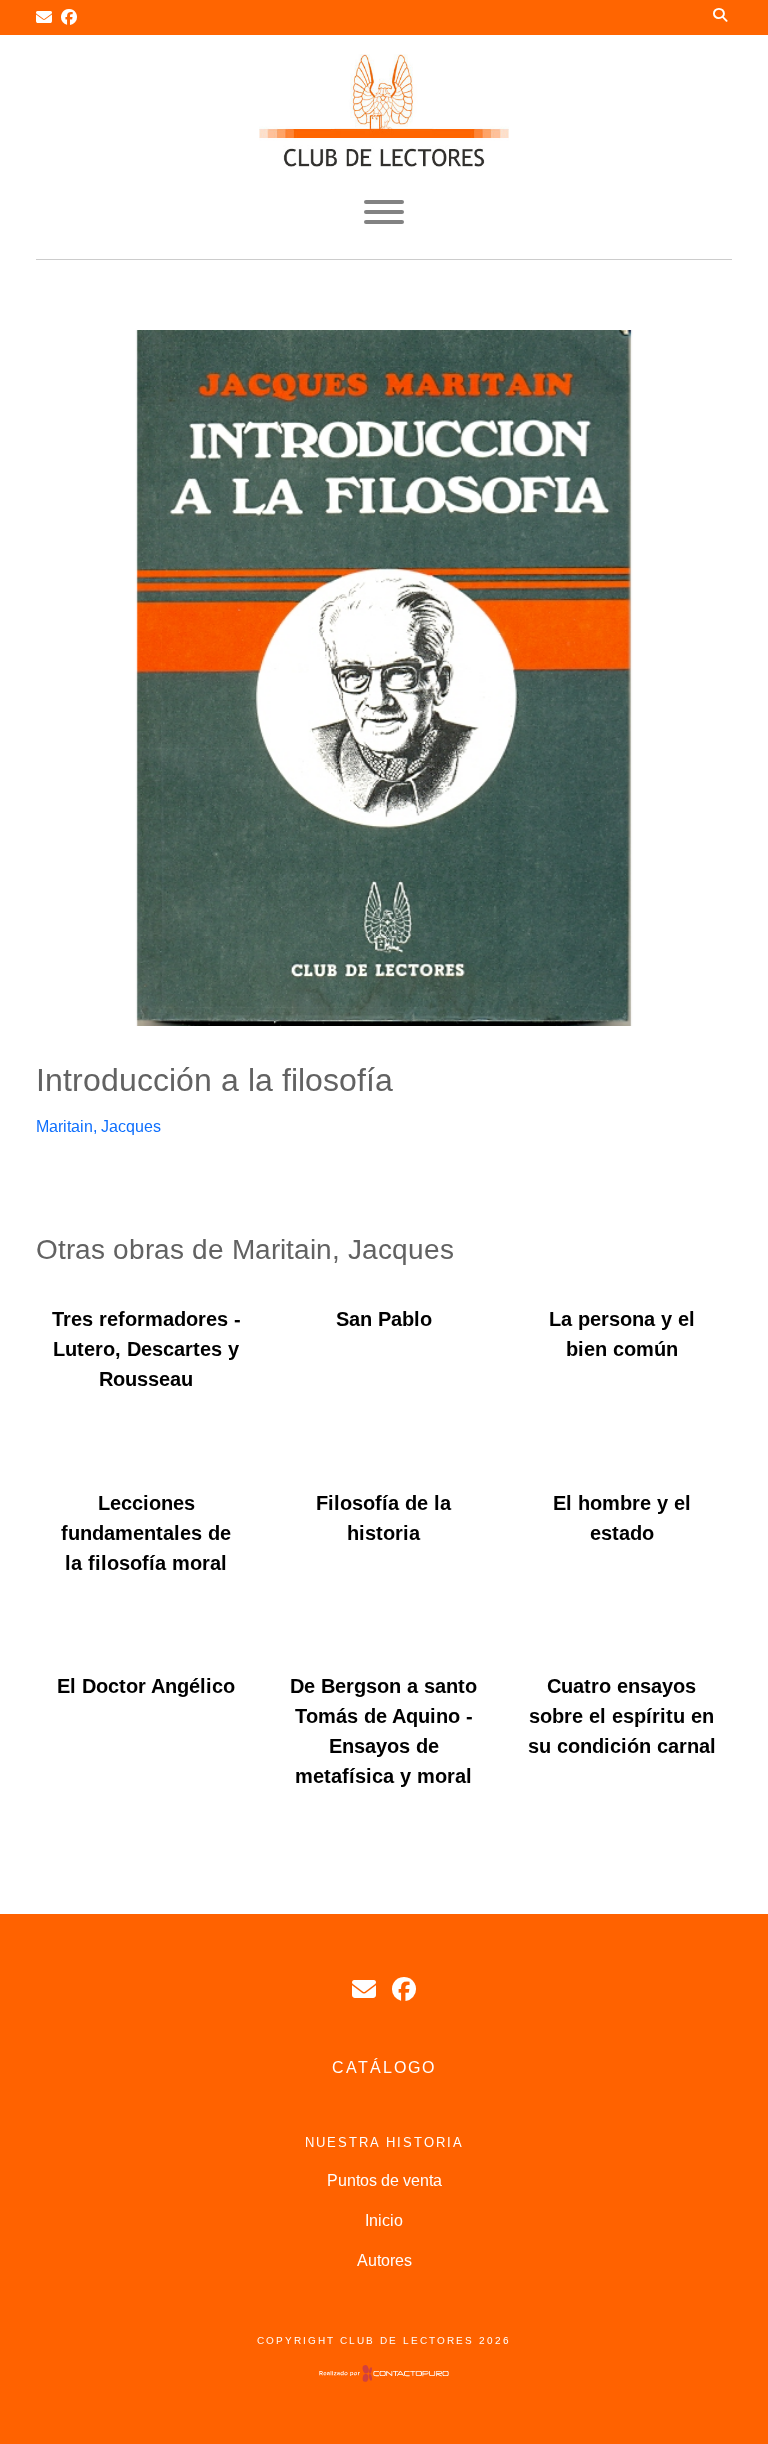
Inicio (384, 2220)
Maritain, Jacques (98, 1126)
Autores (384, 2260)
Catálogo (384, 2067)
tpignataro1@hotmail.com (364, 1989)
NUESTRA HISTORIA (384, 2142)
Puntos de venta (384, 2180)
